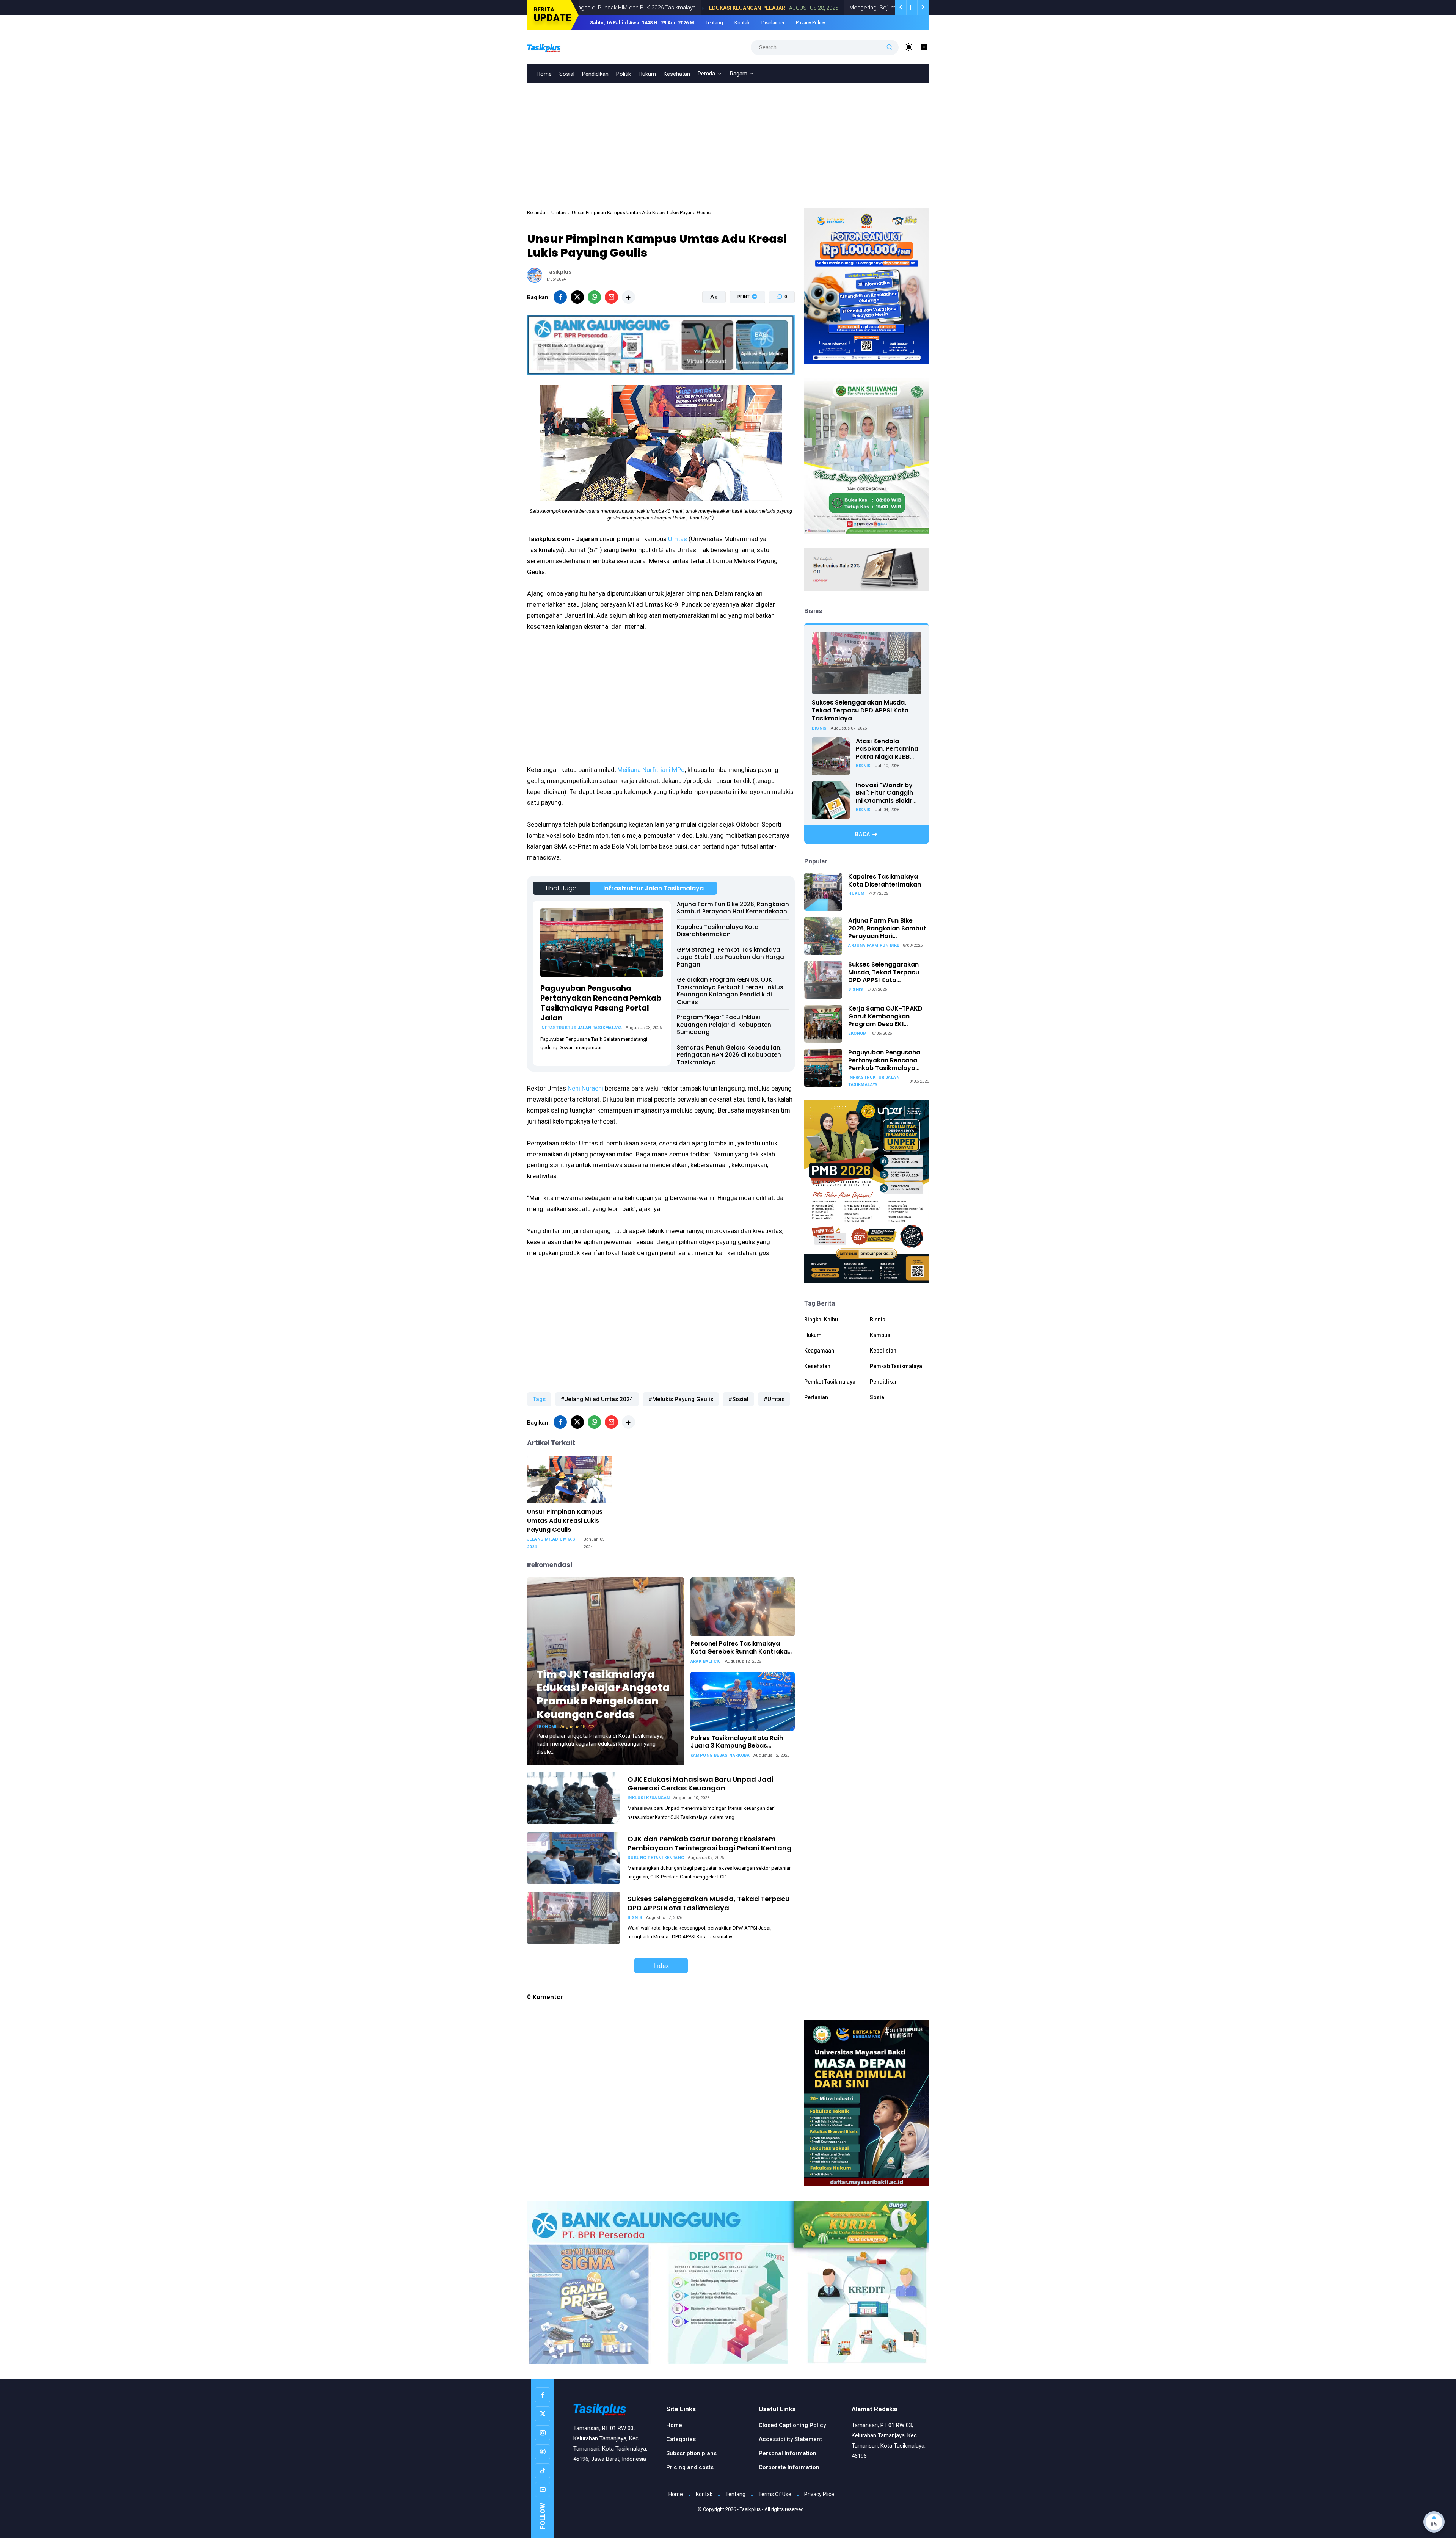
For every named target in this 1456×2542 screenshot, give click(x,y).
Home (544, 74)
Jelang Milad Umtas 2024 (551, 1543)
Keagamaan (819, 1351)
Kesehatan (677, 74)
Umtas (559, 213)
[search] (890, 47)
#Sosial (738, 1399)
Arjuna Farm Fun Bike (874, 945)
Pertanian (816, 1398)
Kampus (880, 1335)
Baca (863, 834)
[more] (628, 297)
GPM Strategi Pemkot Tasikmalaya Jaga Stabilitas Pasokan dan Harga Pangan (730, 957)
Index (661, 1966)
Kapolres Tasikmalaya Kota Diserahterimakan (718, 931)
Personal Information (788, 2453)
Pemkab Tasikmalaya (896, 1366)
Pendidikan (595, 74)
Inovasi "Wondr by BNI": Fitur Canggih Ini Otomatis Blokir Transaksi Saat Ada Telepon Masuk (886, 793)
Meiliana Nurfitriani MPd (651, 770)
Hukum (647, 74)
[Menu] (924, 47)
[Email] (611, 297)
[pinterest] (543, 2452)
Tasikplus (750, 2509)
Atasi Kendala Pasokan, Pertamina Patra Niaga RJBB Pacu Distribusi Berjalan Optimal (887, 749)
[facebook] (560, 297)
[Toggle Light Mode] (909, 47)
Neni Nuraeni (585, 1088)
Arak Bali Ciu (706, 1661)
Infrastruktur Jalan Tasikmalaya (653, 888)
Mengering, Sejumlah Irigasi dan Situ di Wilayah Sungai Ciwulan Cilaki (809, 8)
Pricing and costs (690, 2467)
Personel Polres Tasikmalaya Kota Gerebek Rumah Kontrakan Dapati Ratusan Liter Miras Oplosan (741, 1648)
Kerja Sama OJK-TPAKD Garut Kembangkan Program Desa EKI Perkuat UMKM (885, 1017)
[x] (577, 297)
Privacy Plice (819, 2494)
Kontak (742, 23)
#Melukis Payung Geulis (681, 1399)
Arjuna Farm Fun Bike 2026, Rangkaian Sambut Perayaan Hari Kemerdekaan (733, 908)
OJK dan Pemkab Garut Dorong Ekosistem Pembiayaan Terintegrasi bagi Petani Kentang (710, 1843)
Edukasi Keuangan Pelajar (620, 8)
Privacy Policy (810, 23)
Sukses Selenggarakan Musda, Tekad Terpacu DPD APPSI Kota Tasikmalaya (709, 1903)
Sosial (567, 74)
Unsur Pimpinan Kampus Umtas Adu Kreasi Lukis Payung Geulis (565, 1521)
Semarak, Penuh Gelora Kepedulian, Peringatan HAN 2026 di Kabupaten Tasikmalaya (729, 1055)
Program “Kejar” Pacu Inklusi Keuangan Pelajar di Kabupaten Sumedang (724, 1025)
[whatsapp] (594, 297)
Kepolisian (883, 1351)
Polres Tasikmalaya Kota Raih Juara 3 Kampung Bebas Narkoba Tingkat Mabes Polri (737, 1742)
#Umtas (774, 1399)
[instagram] (543, 2433)
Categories (681, 2439)
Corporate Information (789, 2467)
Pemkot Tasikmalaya (830, 1382)
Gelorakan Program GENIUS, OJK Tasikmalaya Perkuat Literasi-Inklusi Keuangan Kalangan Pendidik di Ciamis (731, 991)
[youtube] (543, 2490)
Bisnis (635, 1918)
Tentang (714, 23)
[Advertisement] (728, 140)
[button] (743, 326)
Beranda (536, 213)
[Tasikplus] (552, 47)
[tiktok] (543, 2471)
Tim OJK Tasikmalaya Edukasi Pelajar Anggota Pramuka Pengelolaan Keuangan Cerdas (603, 1694)
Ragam (739, 74)
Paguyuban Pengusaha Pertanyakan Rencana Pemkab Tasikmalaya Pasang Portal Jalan (601, 1003)
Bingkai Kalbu (821, 1320)
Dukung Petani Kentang (656, 1858)
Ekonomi (547, 1727)
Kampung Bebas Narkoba (720, 1755)
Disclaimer (773, 23)
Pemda (706, 74)
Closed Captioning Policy (792, 2425)
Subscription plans (691, 2453)
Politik (624, 74)
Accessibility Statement (790, 2439)
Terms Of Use (775, 2494)
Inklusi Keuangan (649, 1798)
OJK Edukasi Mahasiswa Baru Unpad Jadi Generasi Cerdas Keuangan (701, 1784)
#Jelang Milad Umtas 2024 (597, 1399)
